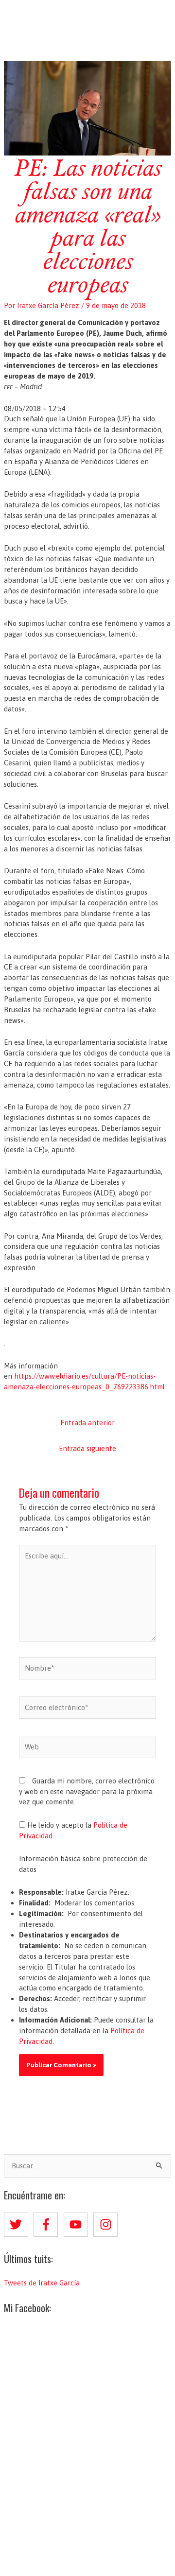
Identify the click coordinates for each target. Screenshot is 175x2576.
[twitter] (18, 2225)
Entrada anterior (87, 1423)
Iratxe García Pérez (88, 16)
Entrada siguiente (87, 1448)
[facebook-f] (48, 2225)
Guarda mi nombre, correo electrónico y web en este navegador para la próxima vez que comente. (87, 1791)
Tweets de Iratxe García (42, 2283)
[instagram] (107, 2225)
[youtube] (78, 2225)
